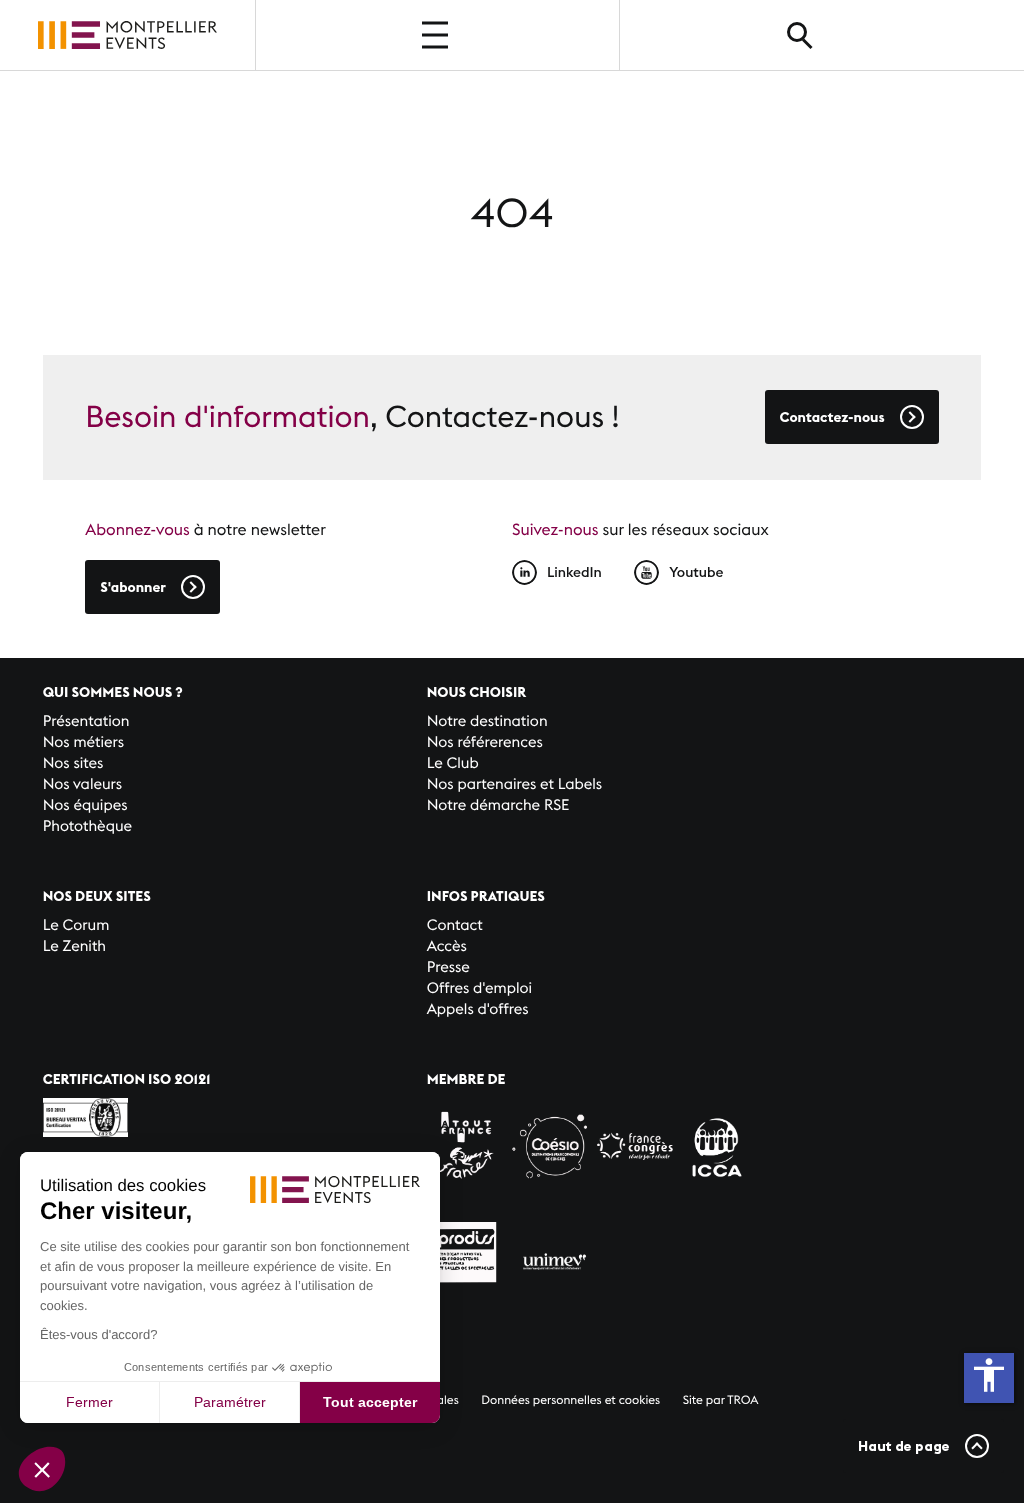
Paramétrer (230, 1402)
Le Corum (76, 925)
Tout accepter (370, 1402)
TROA (742, 1400)
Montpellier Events (127, 35)
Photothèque (87, 826)
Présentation (86, 721)
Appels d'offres (478, 1009)
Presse (448, 967)
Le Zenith (74, 946)
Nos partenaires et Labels (515, 784)
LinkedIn (574, 572)
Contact (455, 925)
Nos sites (73, 763)
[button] (42, 1469)
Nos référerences (485, 742)
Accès (447, 946)
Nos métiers (83, 742)
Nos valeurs (82, 784)
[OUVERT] (437, 35)
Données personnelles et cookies (570, 1400)
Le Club (453, 763)
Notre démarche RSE (498, 805)
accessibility (989, 1375)
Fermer (89, 1402)
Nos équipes (85, 805)
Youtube (696, 572)
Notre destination (487, 721)
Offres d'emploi (479, 988)
